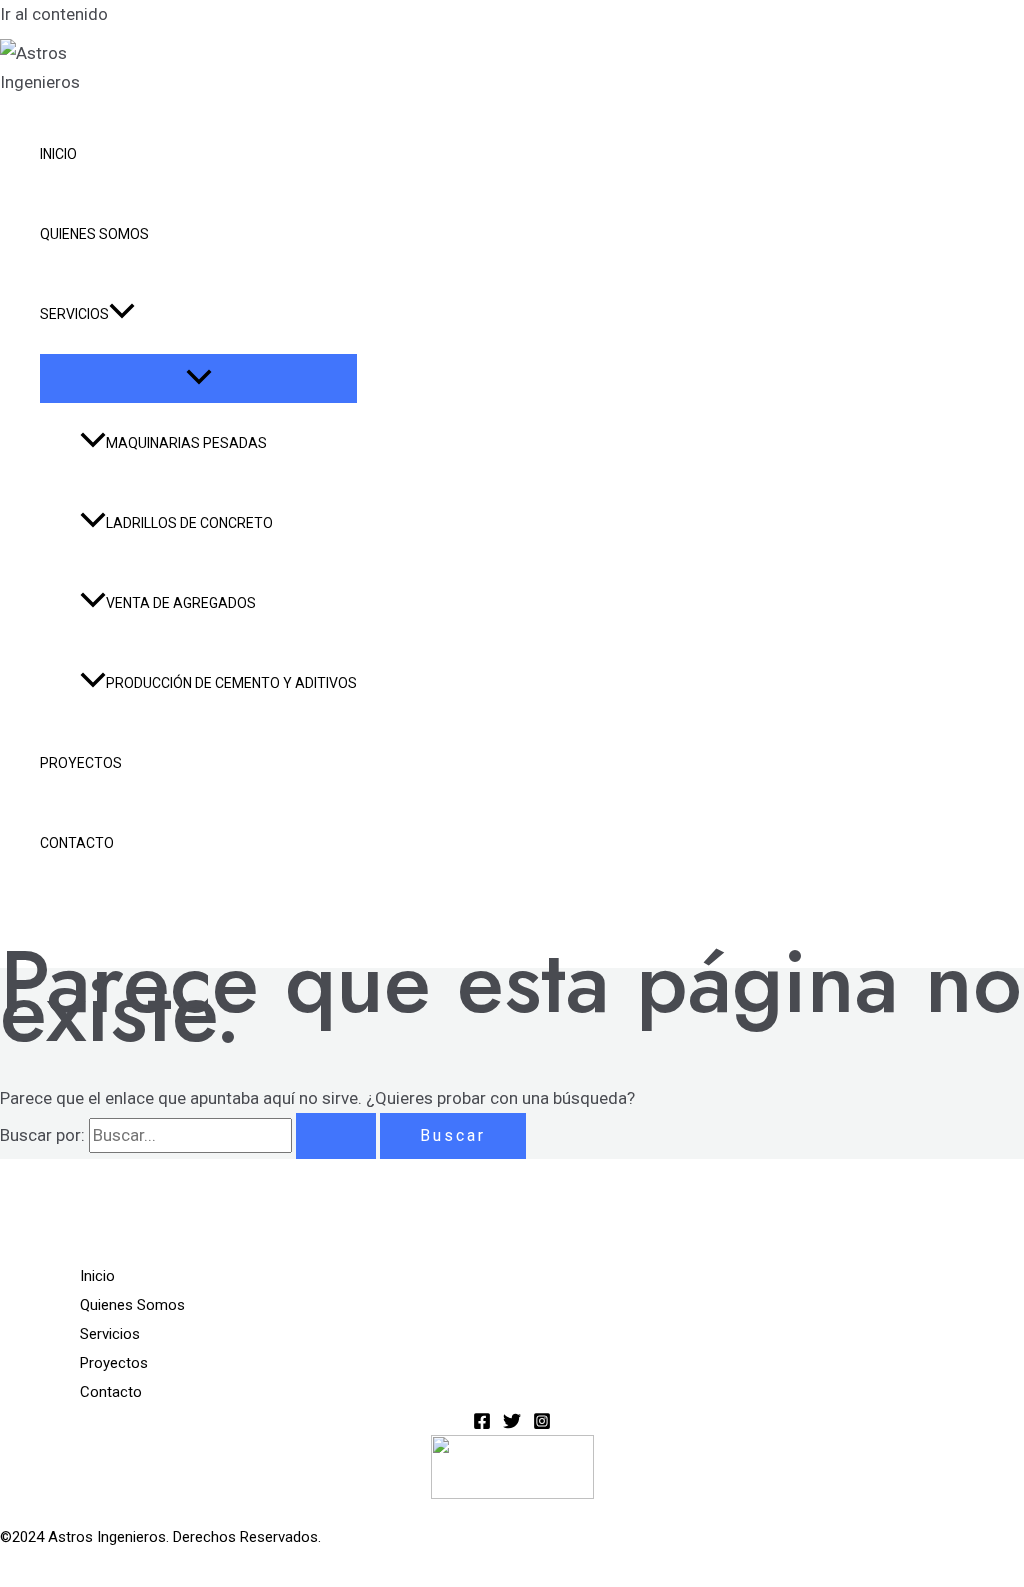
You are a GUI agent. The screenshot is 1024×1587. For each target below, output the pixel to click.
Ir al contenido (54, 14)
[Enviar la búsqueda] (336, 1136)
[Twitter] (512, 1424)
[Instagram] (542, 1424)
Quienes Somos (94, 234)
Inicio (58, 154)
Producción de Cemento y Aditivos (231, 683)
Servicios (74, 314)
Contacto (77, 843)
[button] (122, 314)
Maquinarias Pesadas (186, 443)
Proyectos (81, 763)
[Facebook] (482, 1424)
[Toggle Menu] (198, 378)
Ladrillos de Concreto (189, 523)
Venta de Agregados (181, 603)
